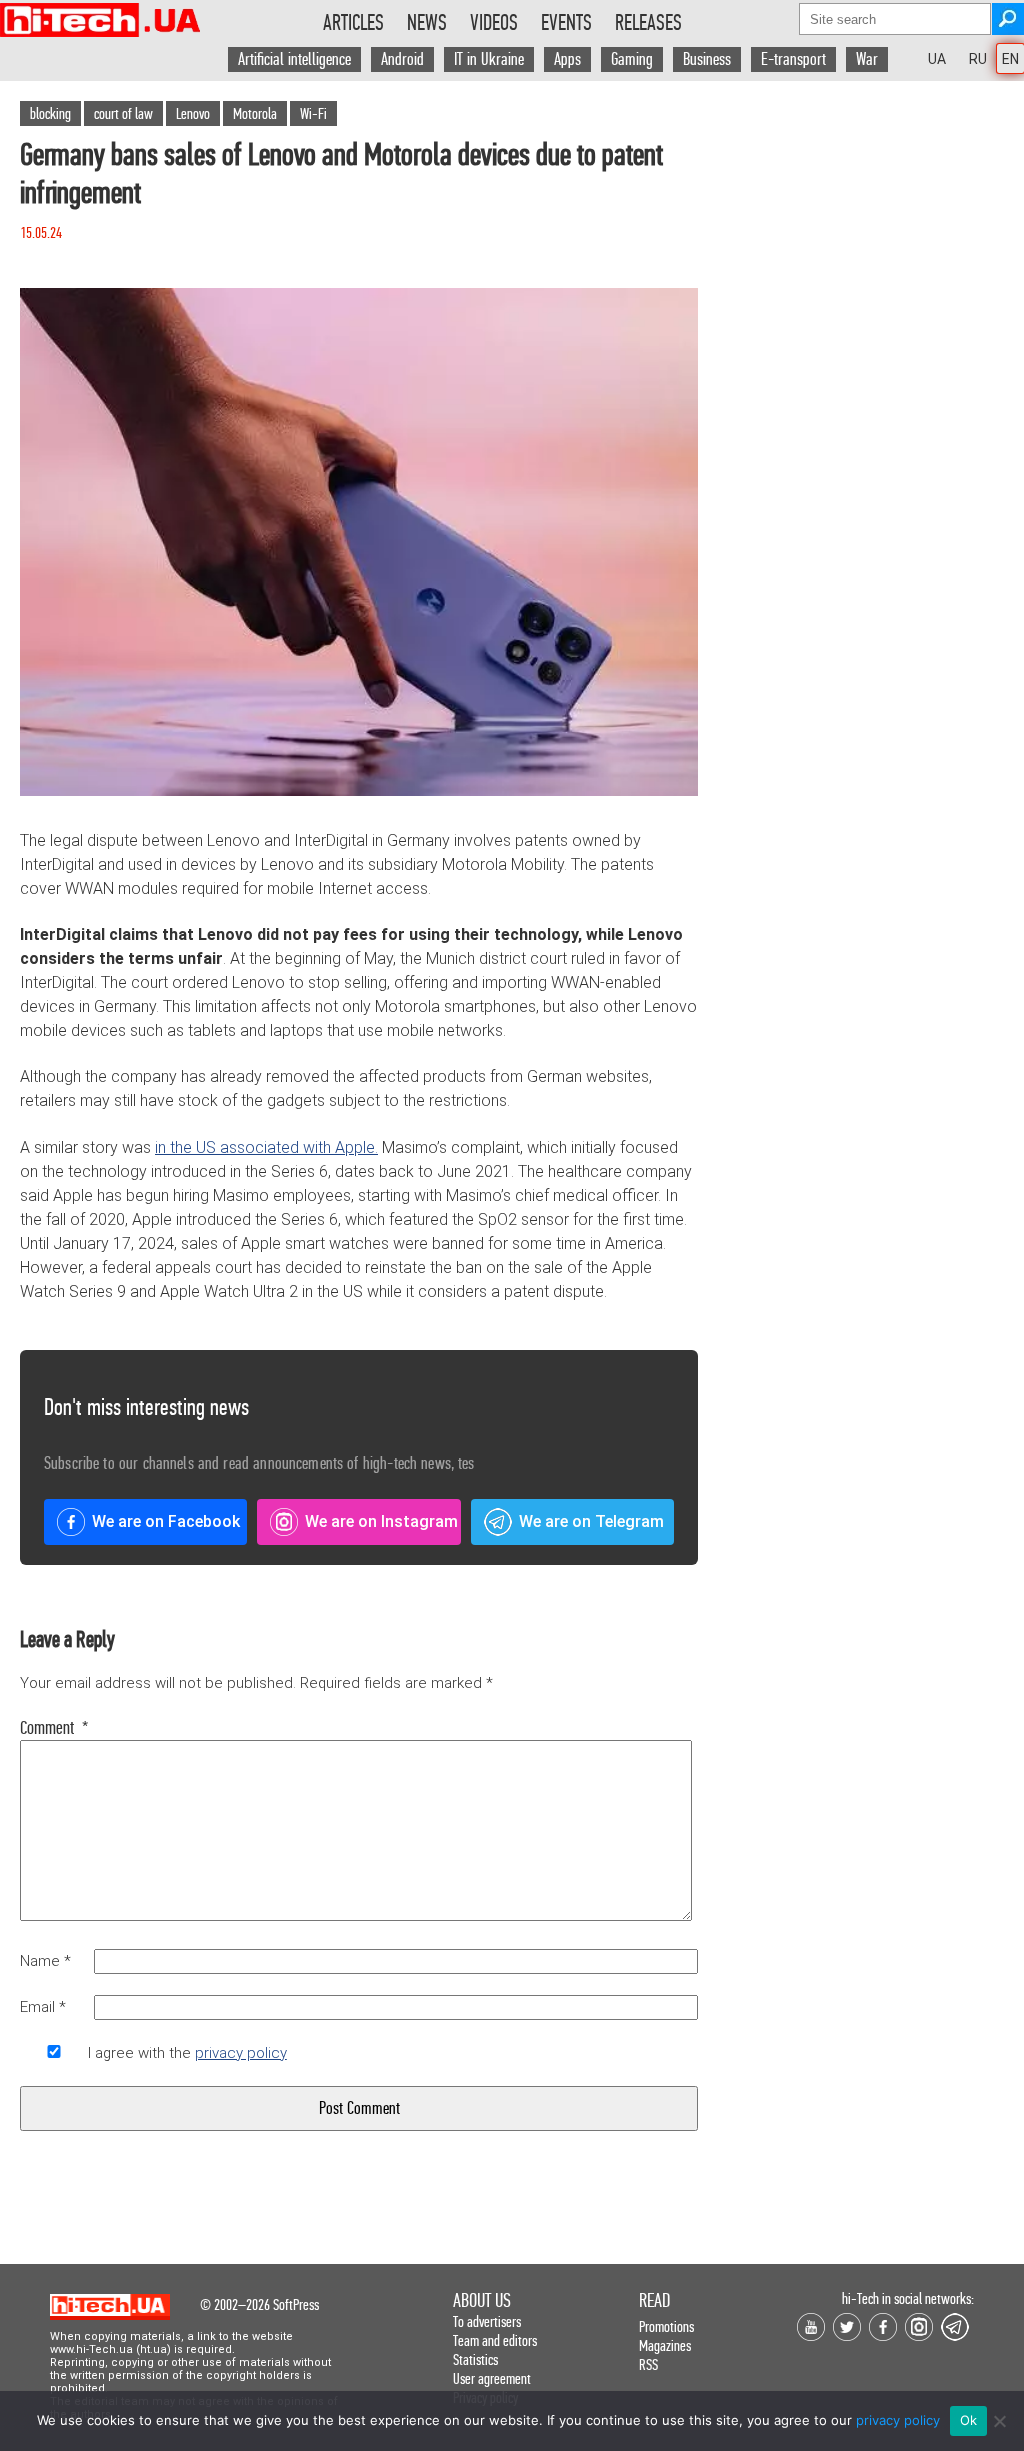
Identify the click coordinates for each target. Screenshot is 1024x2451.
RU (978, 59)
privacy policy (241, 2053)
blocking (50, 113)
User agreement (492, 2378)
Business (707, 59)
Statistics (475, 2359)
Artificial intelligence (294, 59)
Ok (969, 2420)
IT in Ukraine (489, 59)
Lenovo (193, 113)
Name (45, 1961)
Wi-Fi (313, 113)
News (427, 23)
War (867, 59)
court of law (123, 113)
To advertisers (487, 2321)
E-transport (793, 59)
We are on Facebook (166, 1521)
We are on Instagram (381, 1521)
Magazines (665, 2345)
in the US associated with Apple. (266, 1147)
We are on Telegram (591, 1521)
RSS (648, 2364)
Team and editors (495, 2340)
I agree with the (187, 2053)
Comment (54, 1728)
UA (937, 59)
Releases (648, 23)
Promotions (666, 2326)
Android (402, 59)
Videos (494, 23)
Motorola (255, 113)
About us (482, 2300)
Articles (353, 23)
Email (43, 2007)
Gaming (632, 59)
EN (1010, 59)
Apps (567, 59)
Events (566, 23)
